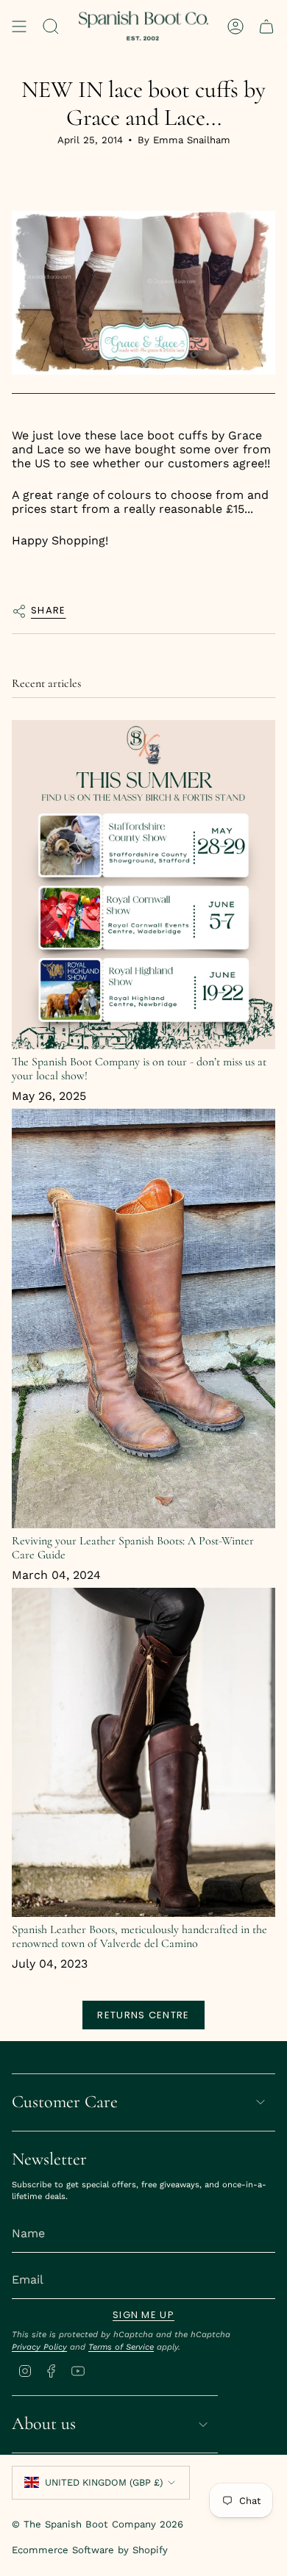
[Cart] (266, 26)
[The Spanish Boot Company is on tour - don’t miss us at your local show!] (143, 885)
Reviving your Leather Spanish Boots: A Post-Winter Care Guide (133, 1548)
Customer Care (65, 2102)
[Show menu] (19, 26)
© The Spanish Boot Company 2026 (98, 2524)
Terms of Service (121, 2347)
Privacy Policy (39, 2347)
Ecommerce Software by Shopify (90, 2550)
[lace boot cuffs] (143, 294)
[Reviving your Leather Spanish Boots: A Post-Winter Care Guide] (143, 1318)
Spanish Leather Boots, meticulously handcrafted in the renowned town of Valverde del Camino (139, 1936)
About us (44, 2424)
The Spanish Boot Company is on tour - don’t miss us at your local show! (139, 1069)
